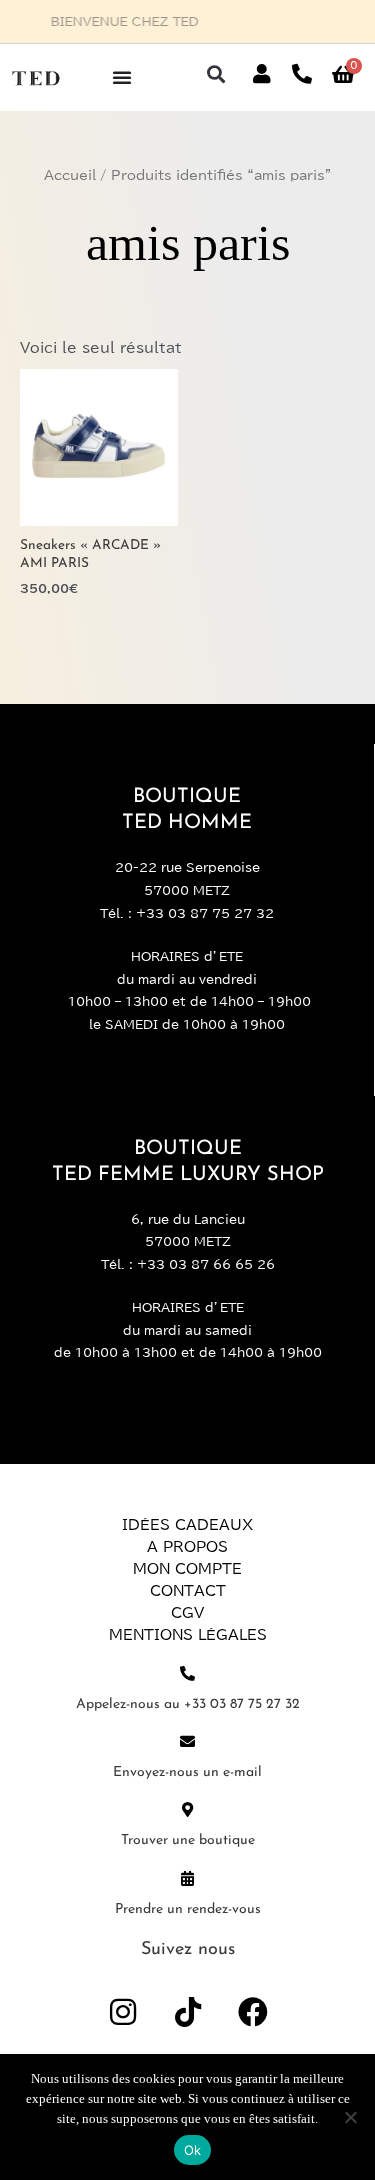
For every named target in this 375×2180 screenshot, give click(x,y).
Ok (193, 2150)
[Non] (350, 2117)
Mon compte (187, 1569)
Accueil (70, 175)
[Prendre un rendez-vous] (187, 1878)
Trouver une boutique (188, 1840)
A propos (187, 1547)
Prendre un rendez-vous (188, 1909)
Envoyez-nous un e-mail (187, 1772)
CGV (187, 1613)
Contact (188, 1591)
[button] (215, 74)
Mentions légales (188, 1635)
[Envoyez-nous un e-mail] (187, 1741)
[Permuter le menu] (122, 77)
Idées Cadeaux (187, 1525)
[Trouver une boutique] (187, 1809)
